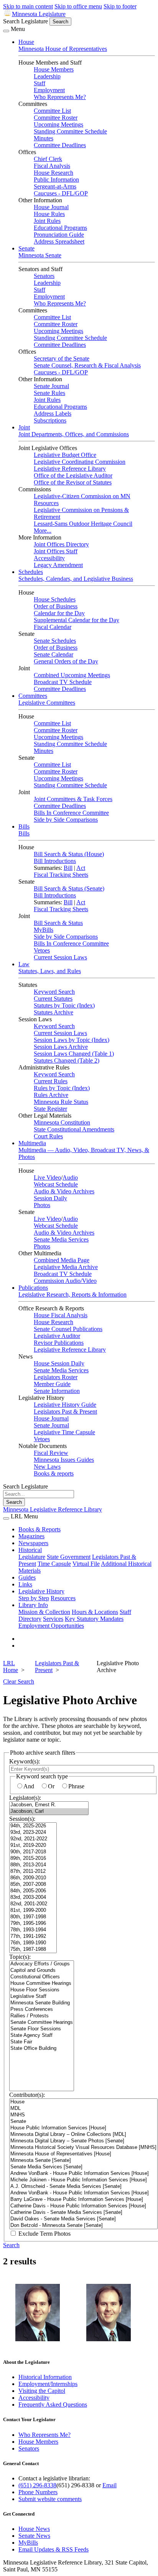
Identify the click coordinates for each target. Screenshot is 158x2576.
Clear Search (19, 1681)
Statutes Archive (53, 1012)
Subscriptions (50, 420)
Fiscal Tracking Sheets (61, 875)
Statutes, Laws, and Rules (50, 971)
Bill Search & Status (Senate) (69, 888)
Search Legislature (26, 21)
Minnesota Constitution (62, 1122)
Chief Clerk (48, 159)
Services (53, 1619)
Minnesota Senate (40, 255)
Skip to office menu (78, 6)
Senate (26, 248)
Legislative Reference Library (70, 469)
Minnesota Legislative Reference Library (53, 1509)
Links (25, 1584)
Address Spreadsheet (59, 241)
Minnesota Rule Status (61, 1102)
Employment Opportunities (51, 1626)
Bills (24, 826)
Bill (68, 868)
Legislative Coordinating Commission (80, 462)
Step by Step (34, 1598)
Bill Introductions (55, 861)
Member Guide (52, 1384)
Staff (39, 83)
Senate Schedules (55, 641)
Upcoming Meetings (58, 124)
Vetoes (42, 950)
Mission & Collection (44, 1612)
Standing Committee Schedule (70, 131)
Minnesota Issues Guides (64, 1460)
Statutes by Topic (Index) (64, 1005)
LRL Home (11, 1667)
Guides (27, 1577)
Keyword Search (54, 992)
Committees (33, 696)
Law (24, 964)
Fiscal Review (51, 1453)
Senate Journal (51, 386)
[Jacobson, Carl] (49, 1811)
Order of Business (56, 606)
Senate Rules (49, 393)
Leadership (47, 76)
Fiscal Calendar (53, 627)
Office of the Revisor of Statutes (73, 482)
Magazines (31, 1536)
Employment (49, 90)
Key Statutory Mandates (94, 1619)
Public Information (56, 180)
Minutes (44, 138)
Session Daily (50, 1198)
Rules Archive (51, 1095)
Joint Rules (47, 221)
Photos (42, 1205)
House (26, 42)
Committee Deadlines (60, 145)
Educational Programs (60, 228)
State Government (69, 1557)
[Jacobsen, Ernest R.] (49, 1805)
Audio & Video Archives (64, 1191)
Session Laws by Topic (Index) (72, 1040)
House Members (54, 69)
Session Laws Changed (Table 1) (74, 1054)
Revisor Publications (59, 1343)
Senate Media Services (61, 1239)
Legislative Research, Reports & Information (72, 1295)
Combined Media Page (62, 1260)
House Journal (51, 207)
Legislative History (41, 1591)
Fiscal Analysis (52, 166)
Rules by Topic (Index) (62, 1088)
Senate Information (57, 1391)
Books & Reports (39, 1529)
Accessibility (49, 558)
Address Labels (53, 414)
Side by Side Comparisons (66, 820)
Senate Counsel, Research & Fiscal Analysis (87, 365)
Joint (24, 427)
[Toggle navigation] (6, 31)
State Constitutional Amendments (74, 1129)
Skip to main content (28, 6)
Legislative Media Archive (66, 1267)
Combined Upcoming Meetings (72, 675)
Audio (70, 1177)
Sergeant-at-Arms (55, 186)
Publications (33, 1288)
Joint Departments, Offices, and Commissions (74, 434)
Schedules (31, 572)
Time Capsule (54, 1564)
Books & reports (54, 1473)
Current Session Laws (60, 957)
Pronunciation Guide (59, 235)
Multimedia (32, 1143)
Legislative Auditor (57, 1336)
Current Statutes (53, 999)
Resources (63, 1598)
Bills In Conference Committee (71, 813)
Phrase (76, 1786)
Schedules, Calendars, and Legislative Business (76, 579)
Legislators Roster (56, 1377)
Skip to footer (120, 6)
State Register (50, 1109)
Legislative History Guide (65, 1405)
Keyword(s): (25, 1761)
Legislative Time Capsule (64, 1432)
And (29, 1786)
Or (51, 1786)
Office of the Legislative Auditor (73, 475)
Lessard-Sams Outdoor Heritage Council (83, 524)
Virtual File (86, 1564)
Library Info (33, 1605)
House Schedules (55, 599)
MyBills (44, 930)
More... (43, 531)
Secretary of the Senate (62, 358)
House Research (53, 173)
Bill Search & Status (58, 923)
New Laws (47, 1467)
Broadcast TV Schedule (63, 682)
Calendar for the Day (59, 613)
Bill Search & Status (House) (69, 854)
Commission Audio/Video (65, 1281)
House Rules (49, 214)
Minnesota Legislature (39, 14)
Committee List (52, 111)
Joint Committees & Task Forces (73, 799)
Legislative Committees (47, 703)
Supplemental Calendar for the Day (77, 620)
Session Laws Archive (61, 1047)
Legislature (32, 1557)
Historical (30, 1550)
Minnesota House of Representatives (63, 49)
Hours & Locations (95, 1612)
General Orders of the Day (66, 661)
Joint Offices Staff (56, 551)
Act (81, 868)
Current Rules (51, 1081)
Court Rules (48, 1136)
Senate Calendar (53, 654)
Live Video (47, 1177)
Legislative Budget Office (65, 455)
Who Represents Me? (60, 97)
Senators (44, 276)
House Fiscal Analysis (61, 1315)
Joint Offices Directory (61, 544)
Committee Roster (56, 118)
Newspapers (33, 1543)
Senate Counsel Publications (68, 1329)
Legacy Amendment (58, 565)
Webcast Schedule (56, 1184)
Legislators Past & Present (65, 1412)
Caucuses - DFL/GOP (61, 193)
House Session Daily (59, 1363)
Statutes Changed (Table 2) (67, 1060)
